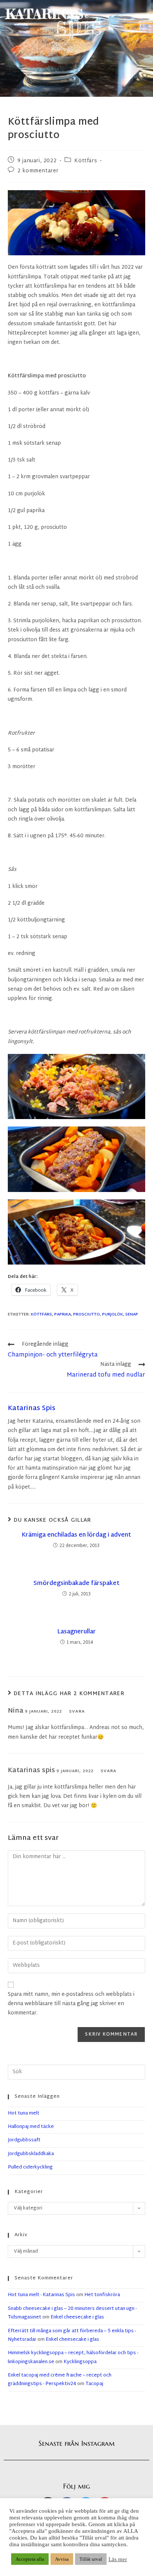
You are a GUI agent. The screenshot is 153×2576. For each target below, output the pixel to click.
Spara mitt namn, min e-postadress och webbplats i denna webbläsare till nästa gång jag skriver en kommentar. (71, 2004)
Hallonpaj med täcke (31, 2127)
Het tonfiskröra (102, 2295)
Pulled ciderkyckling (30, 2167)
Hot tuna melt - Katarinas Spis (41, 2295)
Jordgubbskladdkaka (31, 2154)
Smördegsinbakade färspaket (76, 1584)
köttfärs (41, 1314)
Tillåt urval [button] (91, 2559)
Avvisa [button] (62, 2559)
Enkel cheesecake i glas (77, 2317)
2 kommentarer (38, 171)
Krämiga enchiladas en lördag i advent (76, 1535)
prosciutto (87, 1314)
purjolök (113, 1314)
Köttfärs (86, 161)
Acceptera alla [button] (30, 2559)
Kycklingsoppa (80, 2362)
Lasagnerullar (76, 1632)
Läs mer (118, 2559)
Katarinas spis (32, 1408)
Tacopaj (94, 2384)
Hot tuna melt (24, 2113)
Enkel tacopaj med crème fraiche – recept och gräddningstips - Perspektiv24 (60, 2380)
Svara (77, 1712)
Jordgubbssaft (24, 2140)
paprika (63, 1314)
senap (132, 1314)
